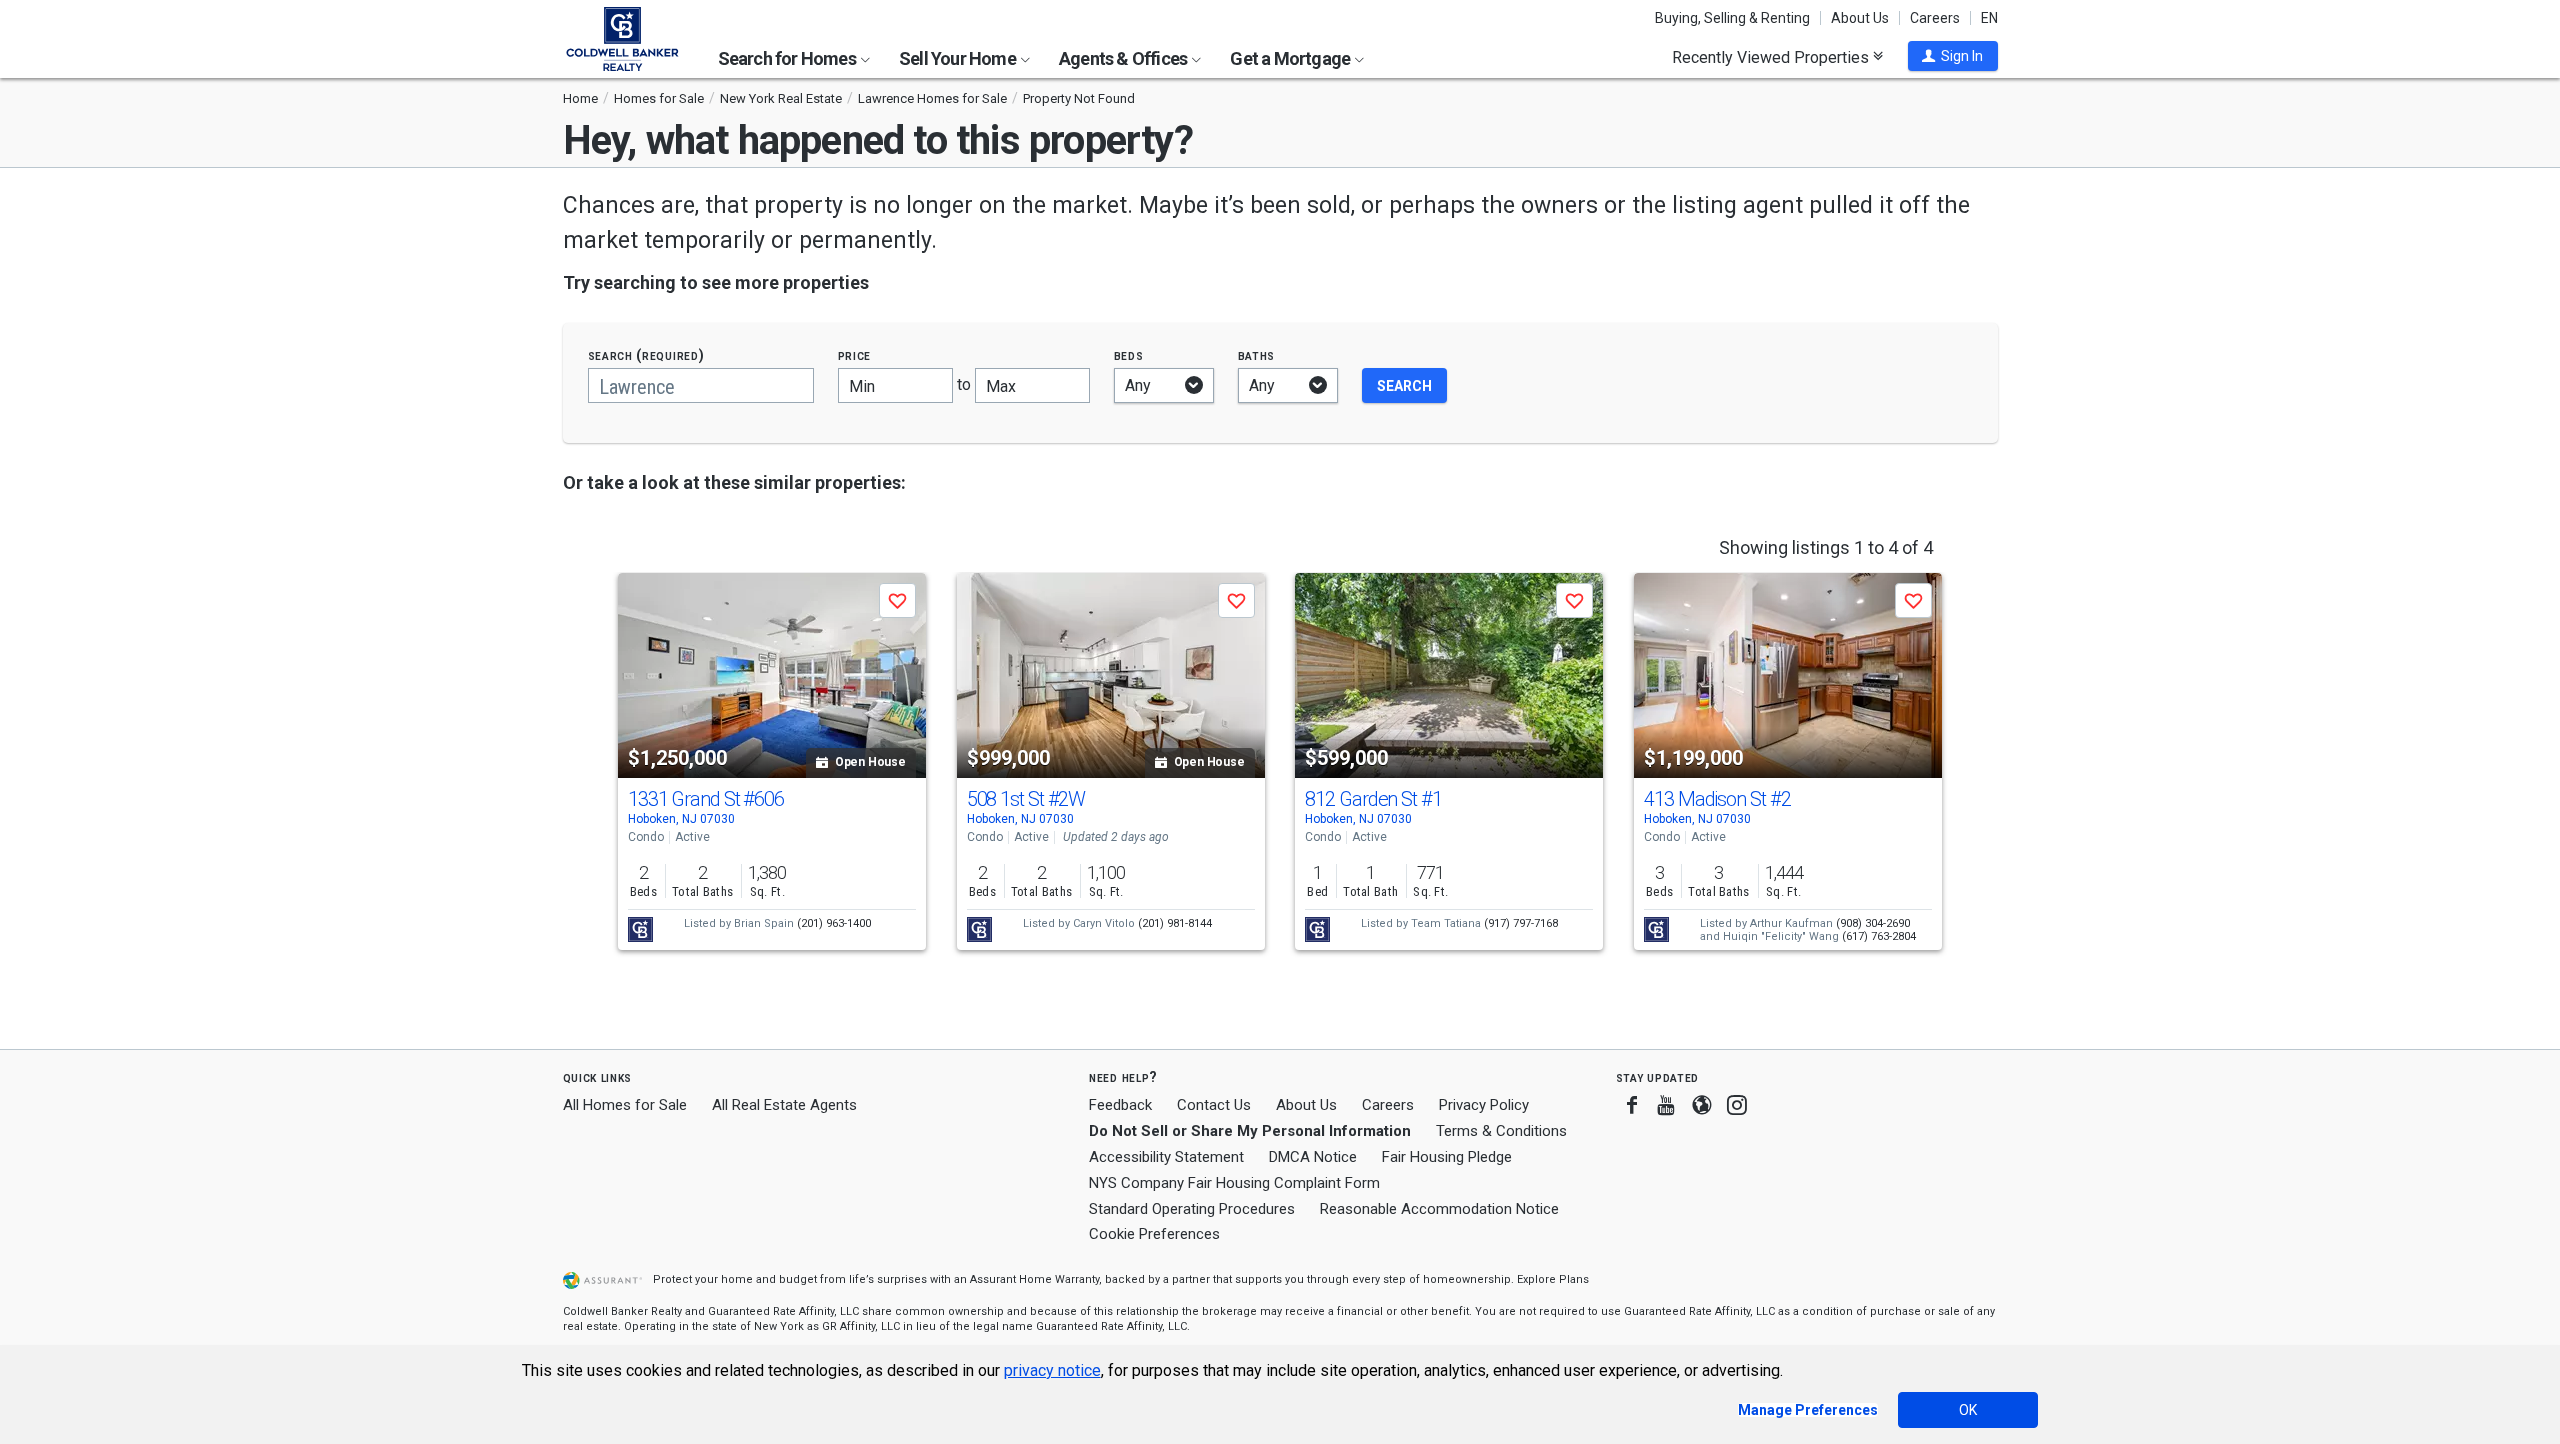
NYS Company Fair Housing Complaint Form (1234, 1183)
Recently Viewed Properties (1772, 57)
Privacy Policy (1484, 1105)
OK (1968, 1410)
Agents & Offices (1124, 58)
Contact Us (1214, 1105)
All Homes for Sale (625, 1105)
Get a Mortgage (1291, 58)
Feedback (1120, 1105)
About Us (1860, 18)
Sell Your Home (959, 58)
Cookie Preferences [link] (1154, 1234)
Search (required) (646, 355)
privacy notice (1052, 1370)
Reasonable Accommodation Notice (1439, 1209)
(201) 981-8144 (1175, 923)
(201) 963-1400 (834, 923)
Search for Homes (788, 58)
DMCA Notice (1313, 1157)
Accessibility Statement (1166, 1157)
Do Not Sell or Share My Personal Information (1250, 1131)
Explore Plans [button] (1553, 1279)
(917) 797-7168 (1521, 923)
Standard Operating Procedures (1192, 1209)
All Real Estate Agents (784, 1105)
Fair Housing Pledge (1447, 1157)
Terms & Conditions (1501, 1131)
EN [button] (1989, 18)
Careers (1935, 18)
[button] (1953, 56)
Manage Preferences (1808, 1410)
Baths (1257, 355)
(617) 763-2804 (1879, 936)
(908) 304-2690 (1873, 923)
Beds (1129, 355)
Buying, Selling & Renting (1732, 18)
